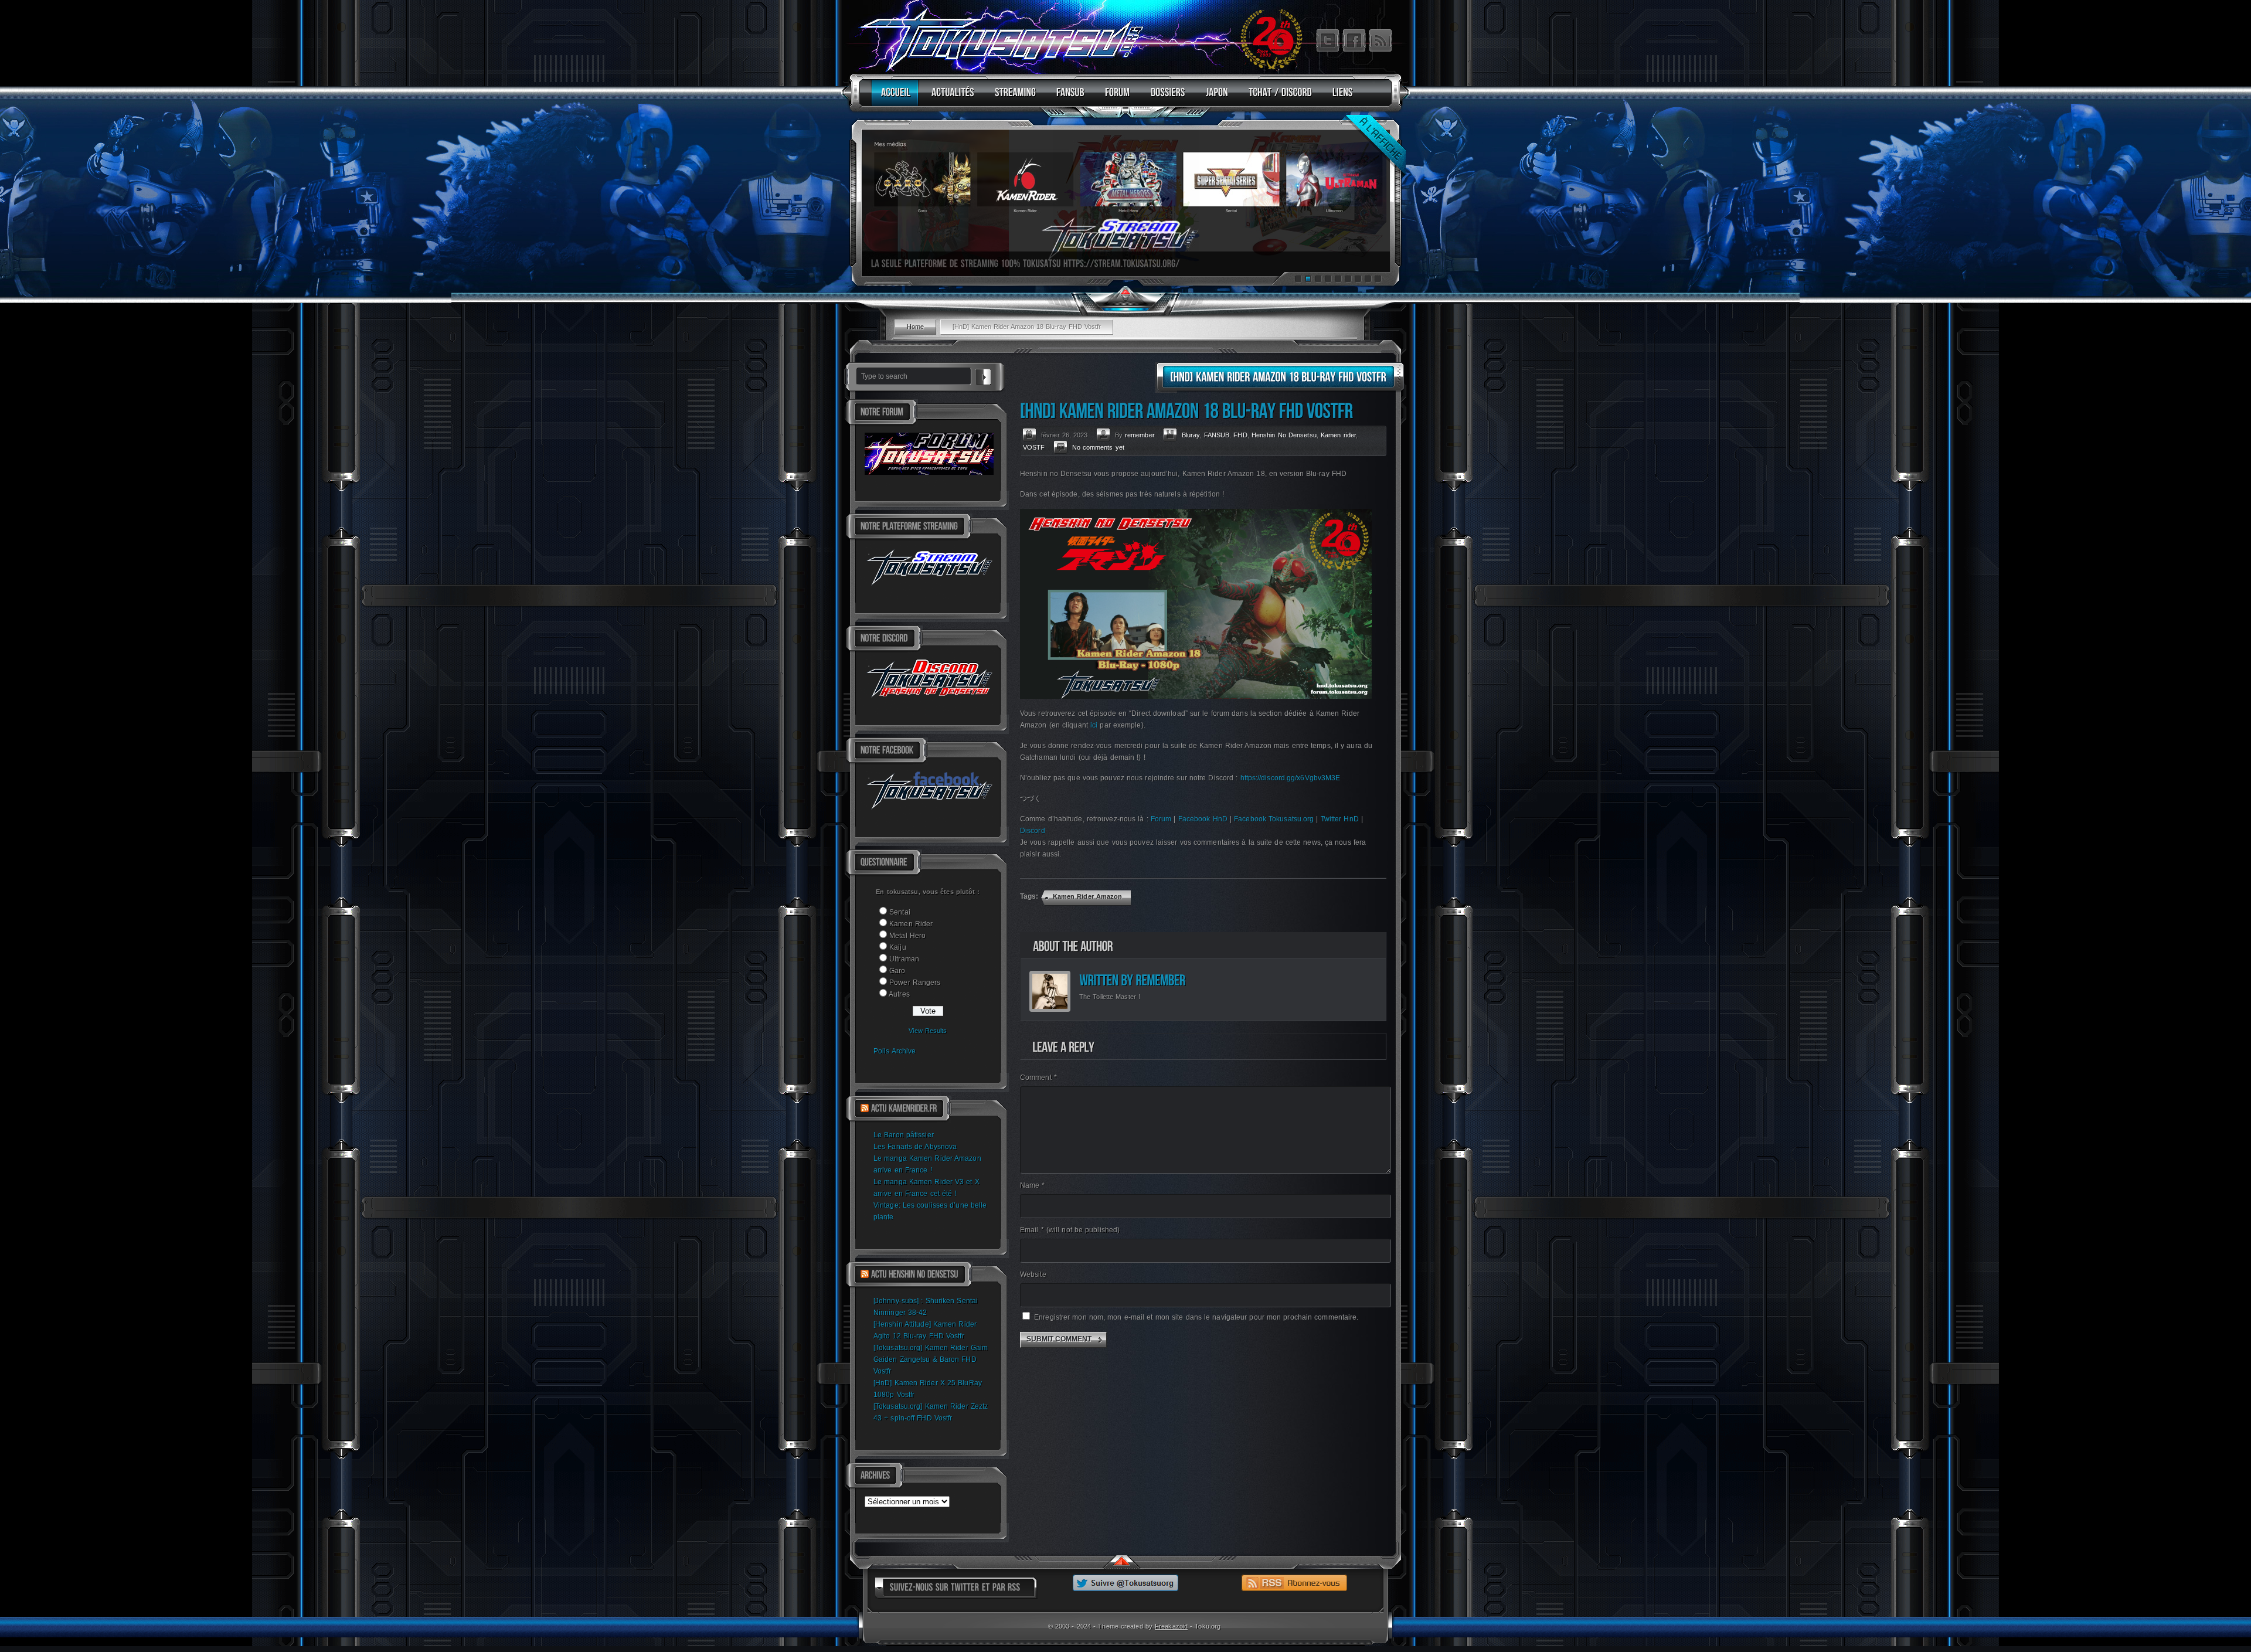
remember (1140, 435)
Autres (899, 994)
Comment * (1038, 1077)
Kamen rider (1338, 435)
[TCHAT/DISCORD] (1277, 98)
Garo (897, 971)
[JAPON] (1214, 98)
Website (1033, 1274)
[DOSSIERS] (1165, 98)
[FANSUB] (1067, 98)
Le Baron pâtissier (904, 1135)
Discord (1033, 831)
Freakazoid (1171, 1626)
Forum (1161, 819)
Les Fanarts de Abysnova (915, 1147)
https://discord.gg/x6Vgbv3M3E (1291, 778)
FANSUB (1217, 435)
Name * (1033, 1185)
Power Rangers (915, 983)
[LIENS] (1340, 98)
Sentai (900, 912)
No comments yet (1099, 447)
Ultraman (904, 959)
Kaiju (898, 947)
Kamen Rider (911, 924)
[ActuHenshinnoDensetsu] (915, 1274)
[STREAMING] (1012, 98)
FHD (1240, 435)
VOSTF (1034, 447)
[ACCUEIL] (893, 98)
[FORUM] (1115, 98)
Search (983, 375)
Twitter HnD (1340, 819)
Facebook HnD (1203, 819)
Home (915, 327)
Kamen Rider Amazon (1088, 896)
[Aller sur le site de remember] (1160, 980)
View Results (928, 1031)
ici (1094, 725)
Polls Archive (895, 1051)
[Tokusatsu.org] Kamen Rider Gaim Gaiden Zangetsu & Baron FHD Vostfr (931, 1359)
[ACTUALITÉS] (950, 98)
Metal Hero (907, 936)
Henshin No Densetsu (1284, 435)
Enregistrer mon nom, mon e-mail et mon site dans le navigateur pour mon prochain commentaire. (1196, 1317)
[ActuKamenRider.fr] (904, 1109)
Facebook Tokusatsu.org (1274, 819)
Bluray (1191, 435)
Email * (1070, 1230)
